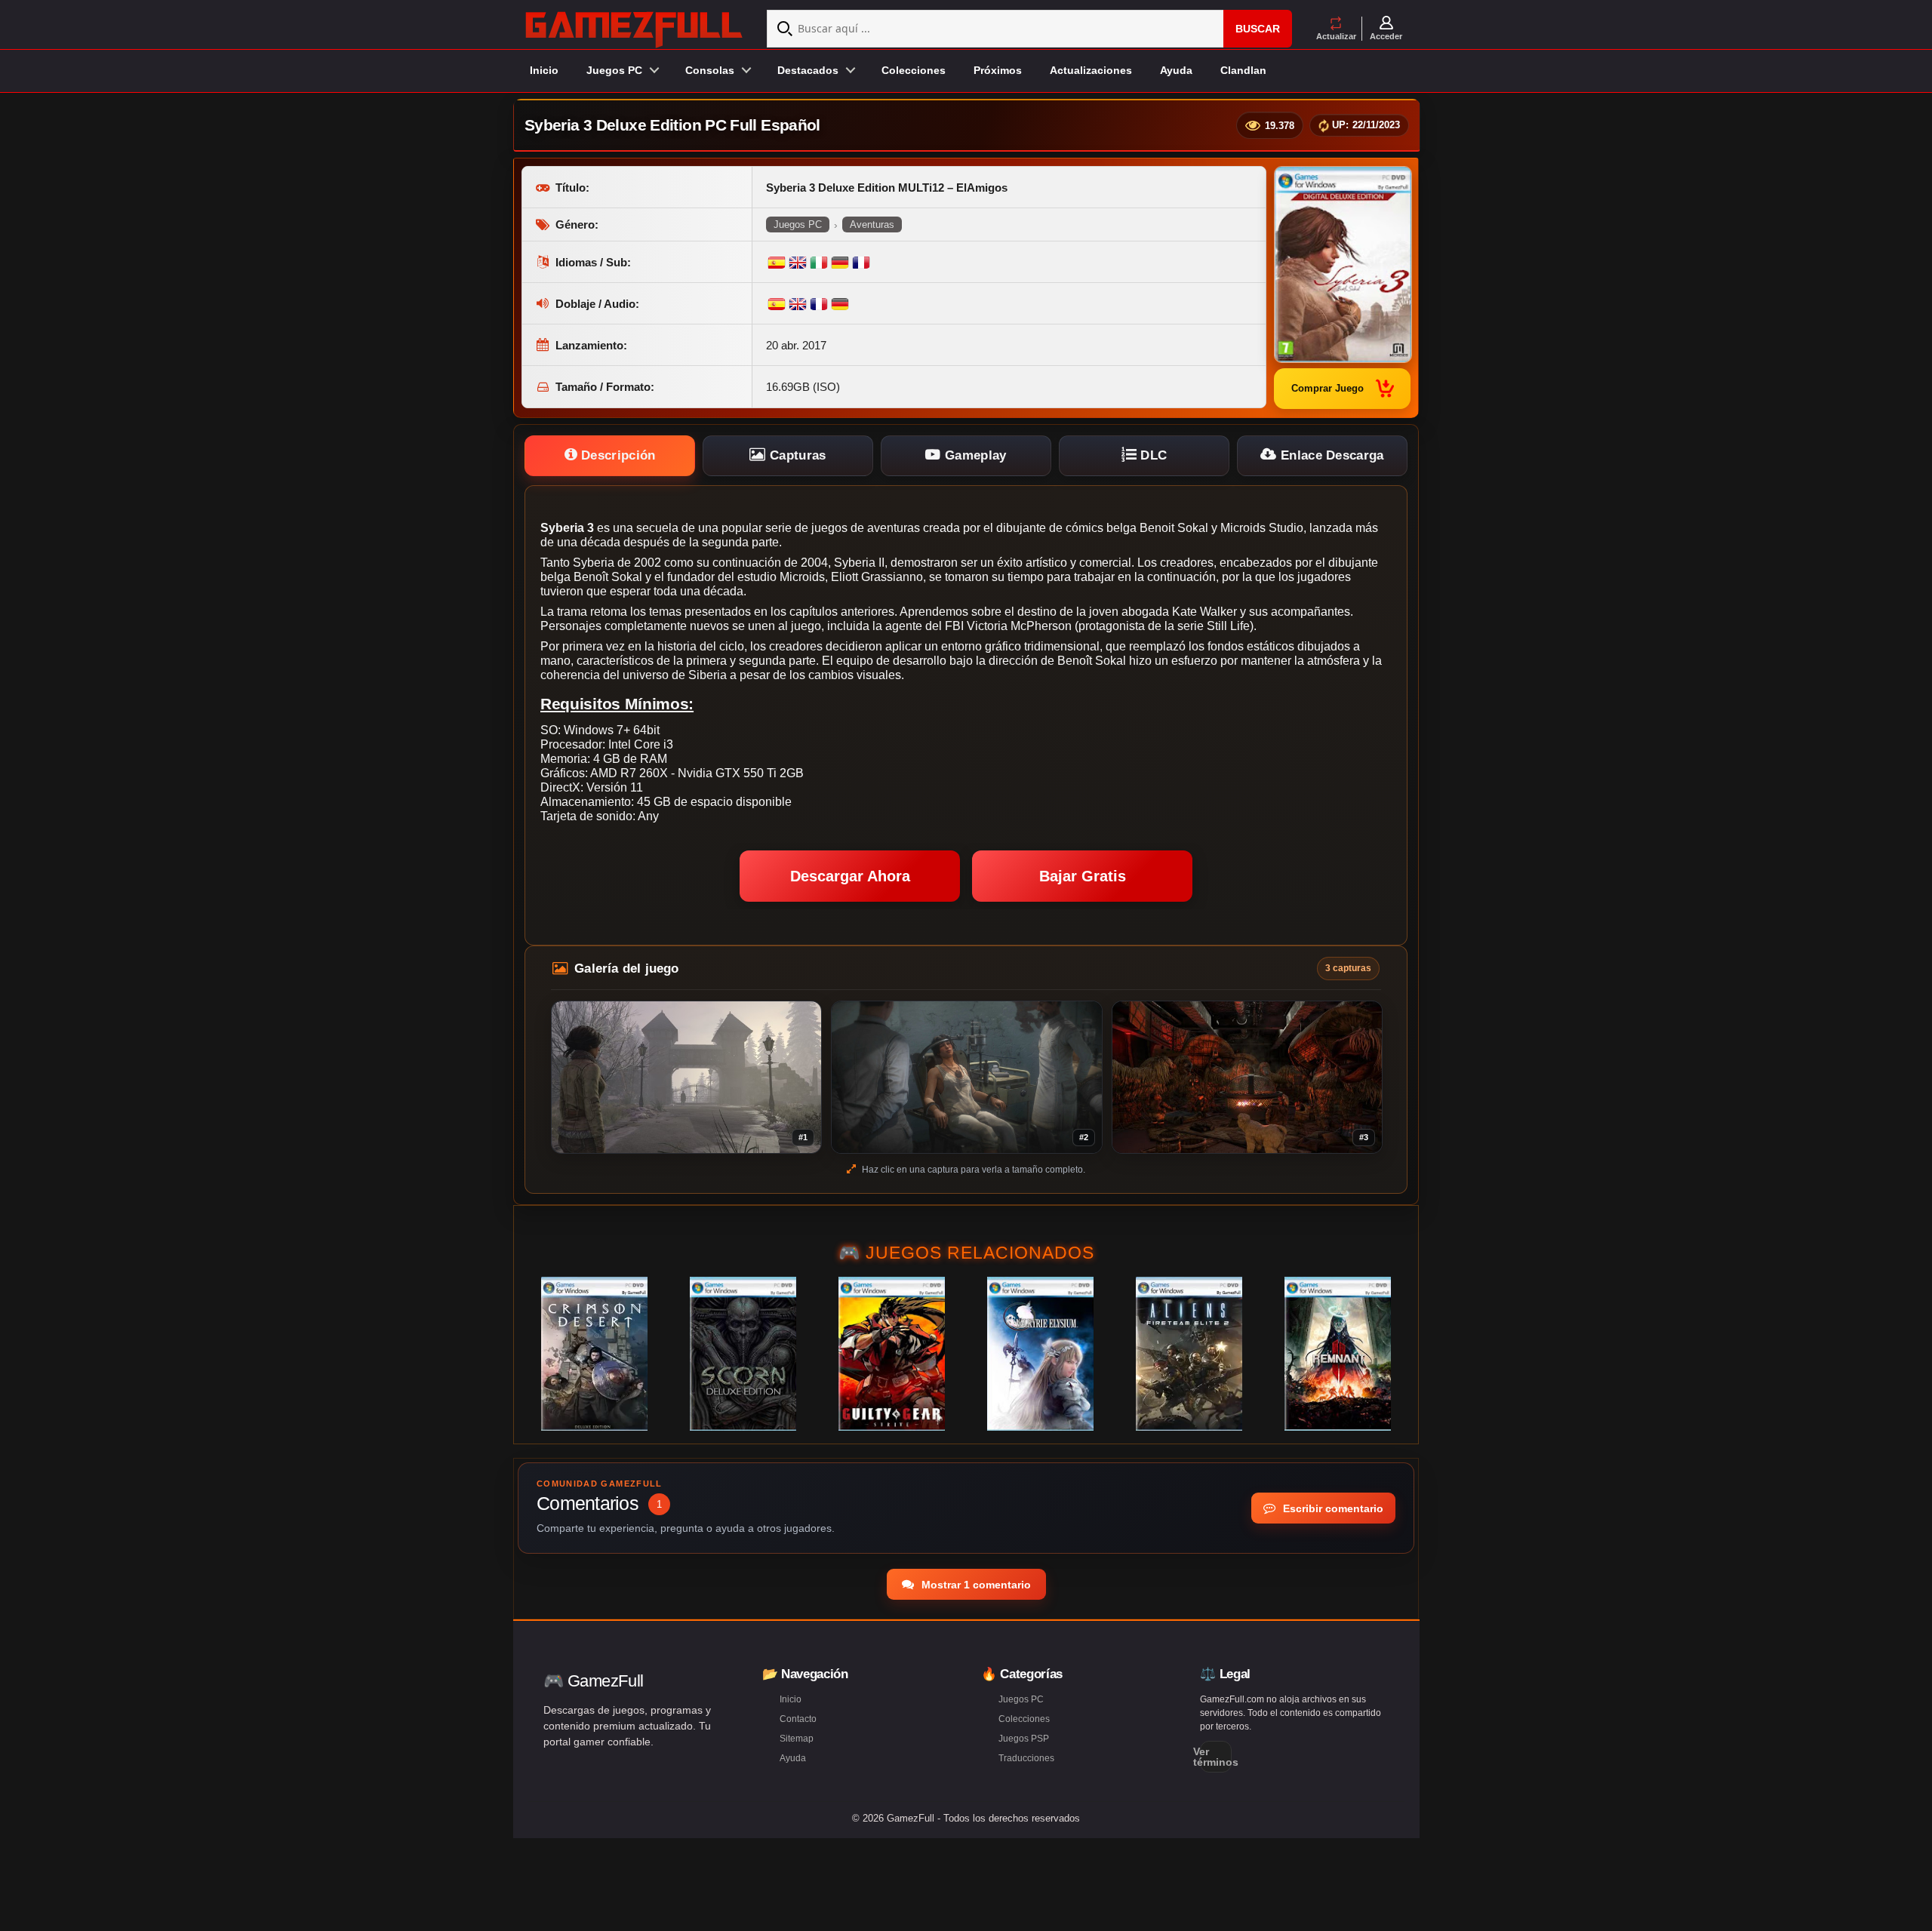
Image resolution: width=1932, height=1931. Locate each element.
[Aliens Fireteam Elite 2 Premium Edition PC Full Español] (1189, 1354)
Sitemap (797, 1739)
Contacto (798, 1719)
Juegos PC (798, 224)
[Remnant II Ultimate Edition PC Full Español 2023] (1338, 1354)
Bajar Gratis (1083, 876)
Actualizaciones (1091, 70)
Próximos (998, 70)
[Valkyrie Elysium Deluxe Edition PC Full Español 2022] (1040, 1354)
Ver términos (1216, 1757)
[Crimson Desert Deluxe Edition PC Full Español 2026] (594, 1354)
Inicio (544, 70)
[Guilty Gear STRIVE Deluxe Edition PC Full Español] (892, 1354)
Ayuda (1176, 70)
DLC (1152, 455)
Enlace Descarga (1331, 455)
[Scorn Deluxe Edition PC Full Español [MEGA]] (743, 1354)
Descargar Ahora (850, 876)
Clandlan (1243, 70)
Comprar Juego (1327, 388)
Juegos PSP (1024, 1739)
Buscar (1258, 29)
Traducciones (1026, 1758)
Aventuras (872, 224)
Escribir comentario (1332, 1508)
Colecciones (914, 70)
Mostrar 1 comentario (975, 1585)
